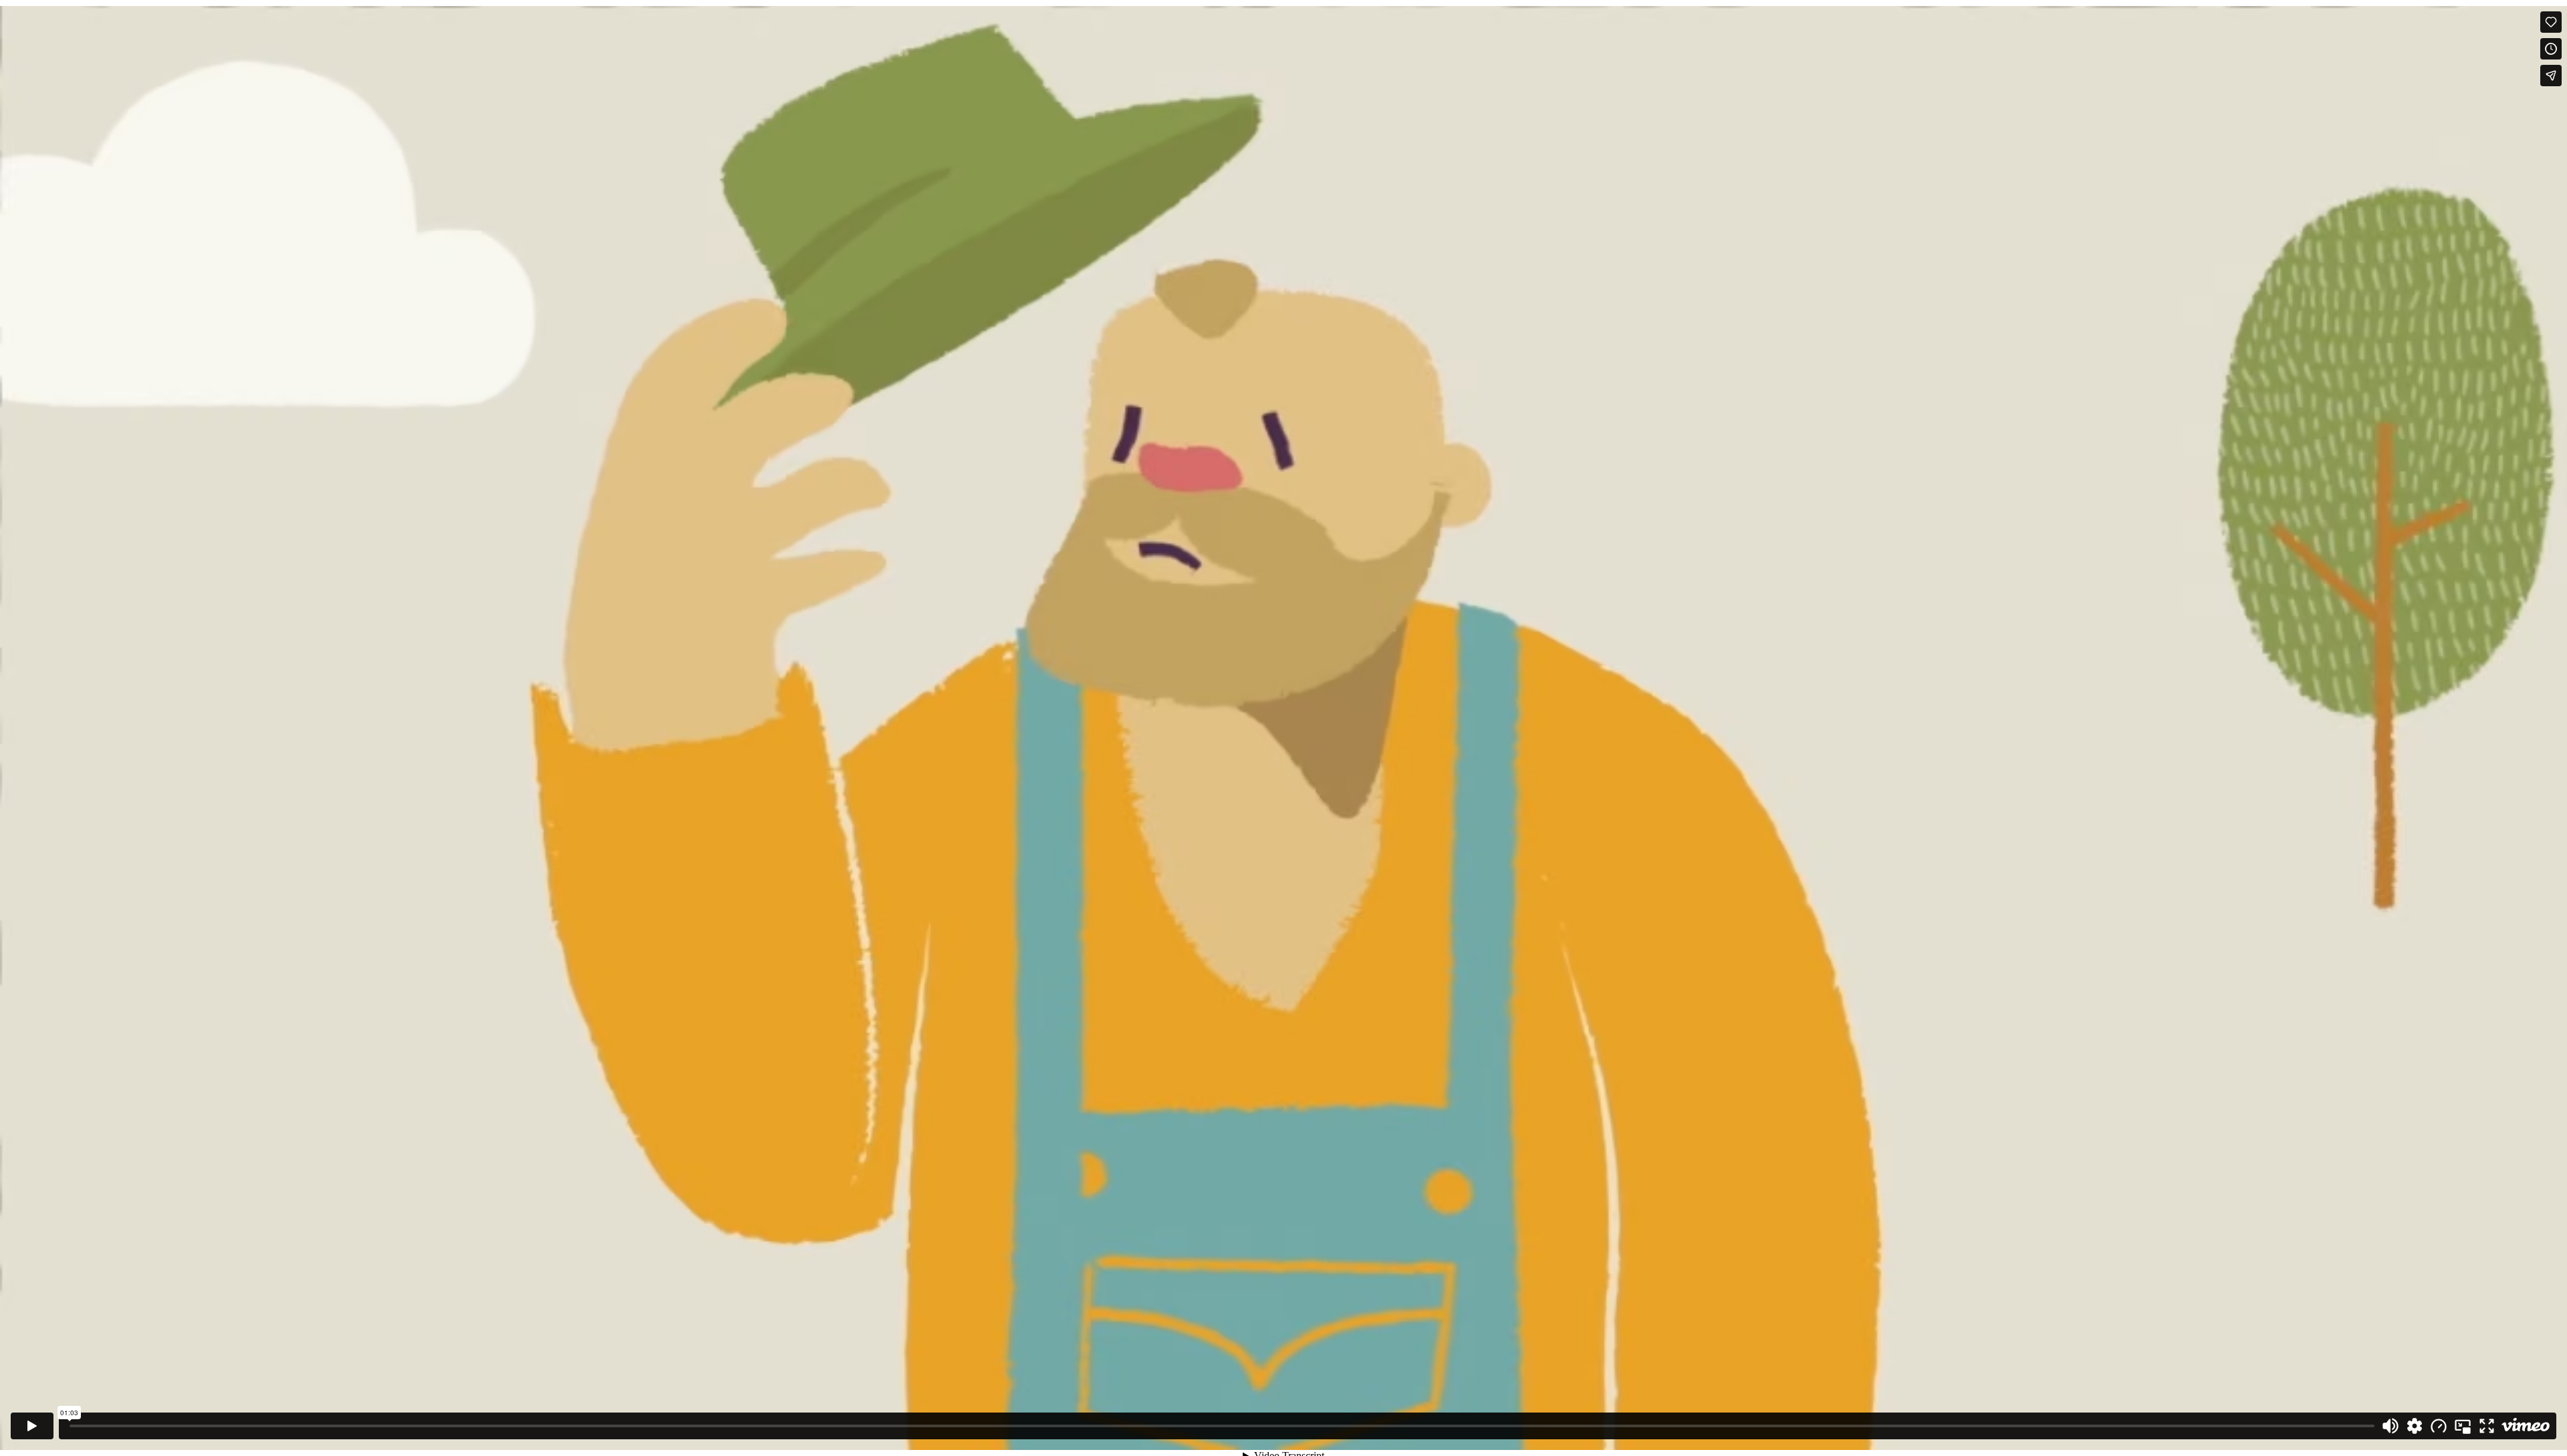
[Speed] (2439, 1426)
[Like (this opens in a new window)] (2551, 22)
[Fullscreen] (2487, 1426)
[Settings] (2415, 1426)
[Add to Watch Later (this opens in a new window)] (2551, 49)
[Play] (32, 1426)
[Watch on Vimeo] (2526, 1426)
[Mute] (2391, 1426)
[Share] (2551, 76)
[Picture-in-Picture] (2463, 1426)
